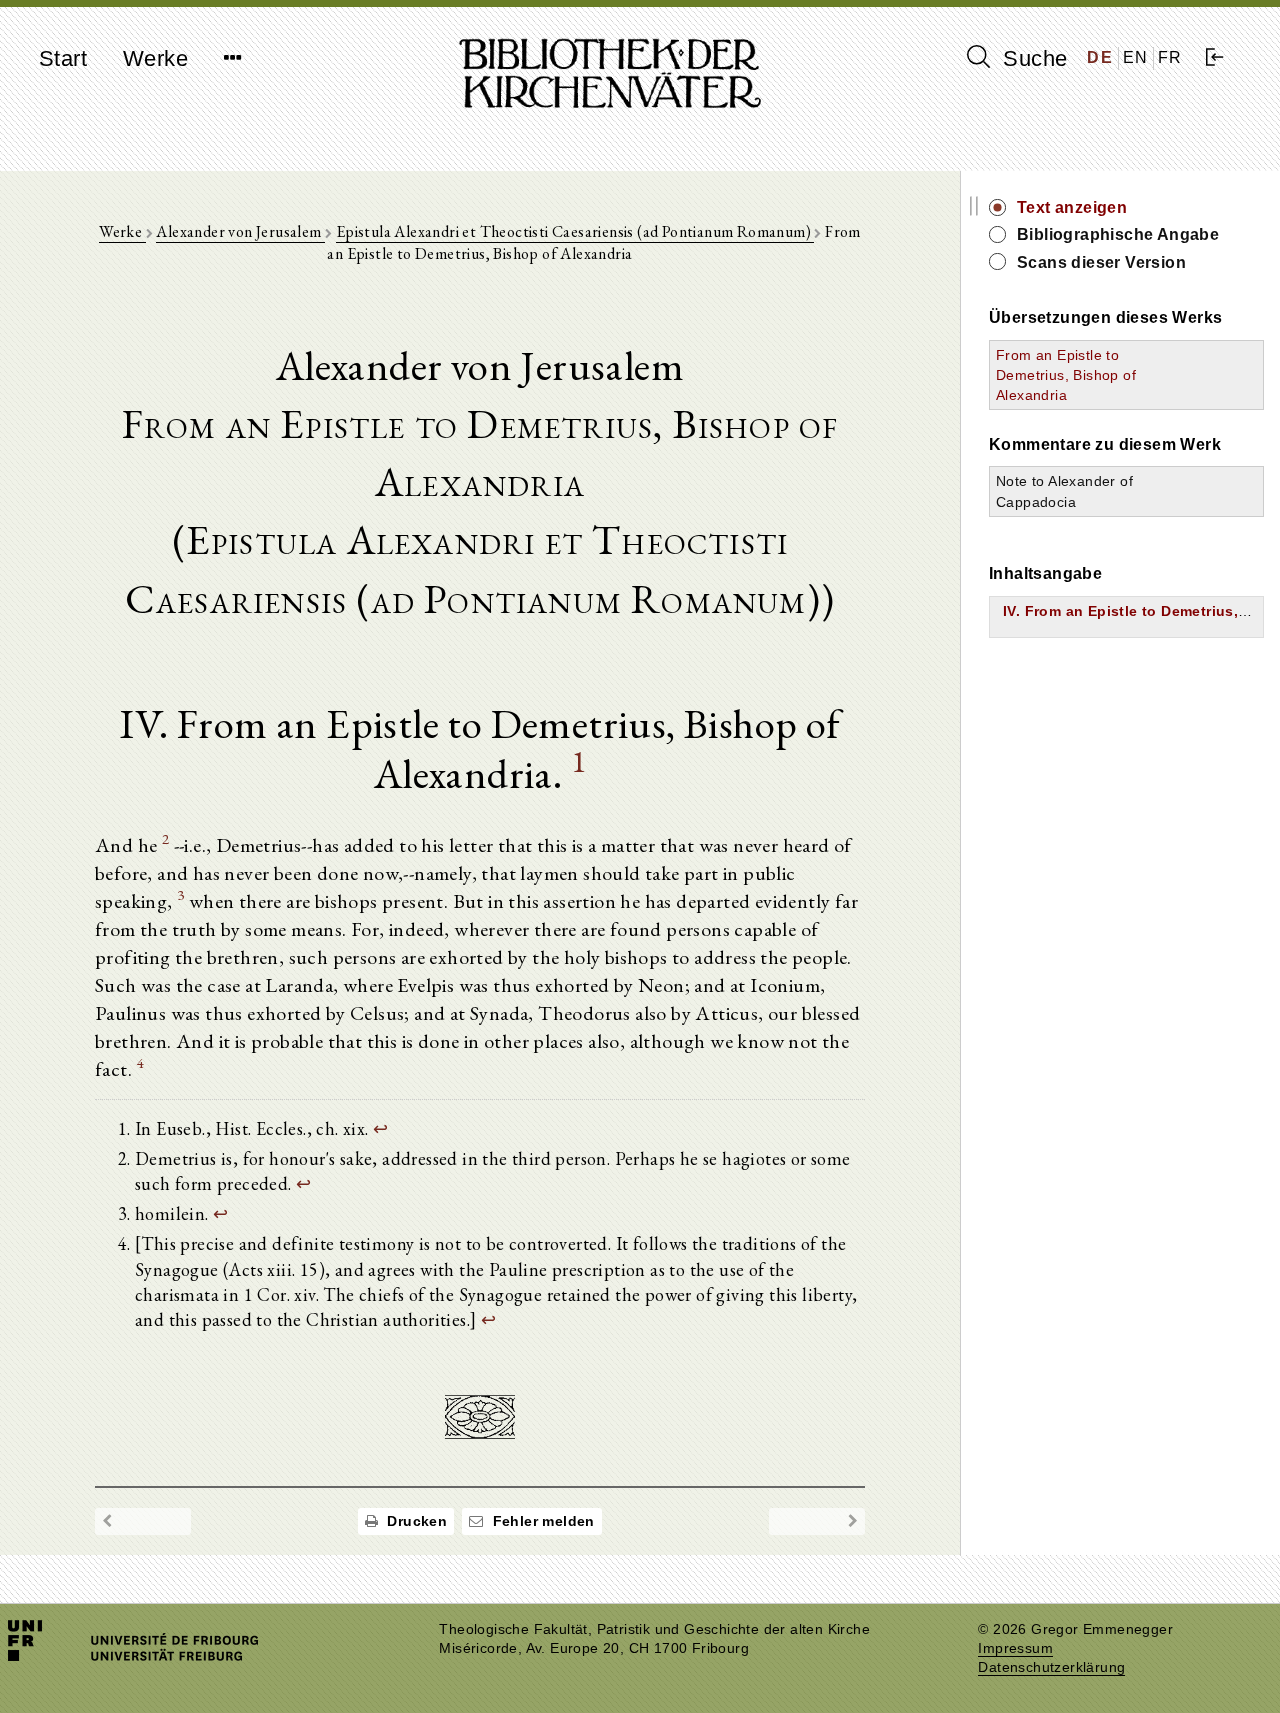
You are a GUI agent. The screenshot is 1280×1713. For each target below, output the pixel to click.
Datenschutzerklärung (1051, 1667)
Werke (155, 58)
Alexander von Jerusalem (240, 231)
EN (1136, 57)
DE (1100, 57)
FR (1170, 57)
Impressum (1015, 1648)
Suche (1032, 58)
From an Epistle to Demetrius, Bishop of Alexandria (1066, 375)
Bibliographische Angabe (1118, 234)
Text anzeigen (1072, 207)
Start (63, 58)
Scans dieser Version (1101, 262)
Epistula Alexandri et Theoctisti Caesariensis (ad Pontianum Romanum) (575, 231)
